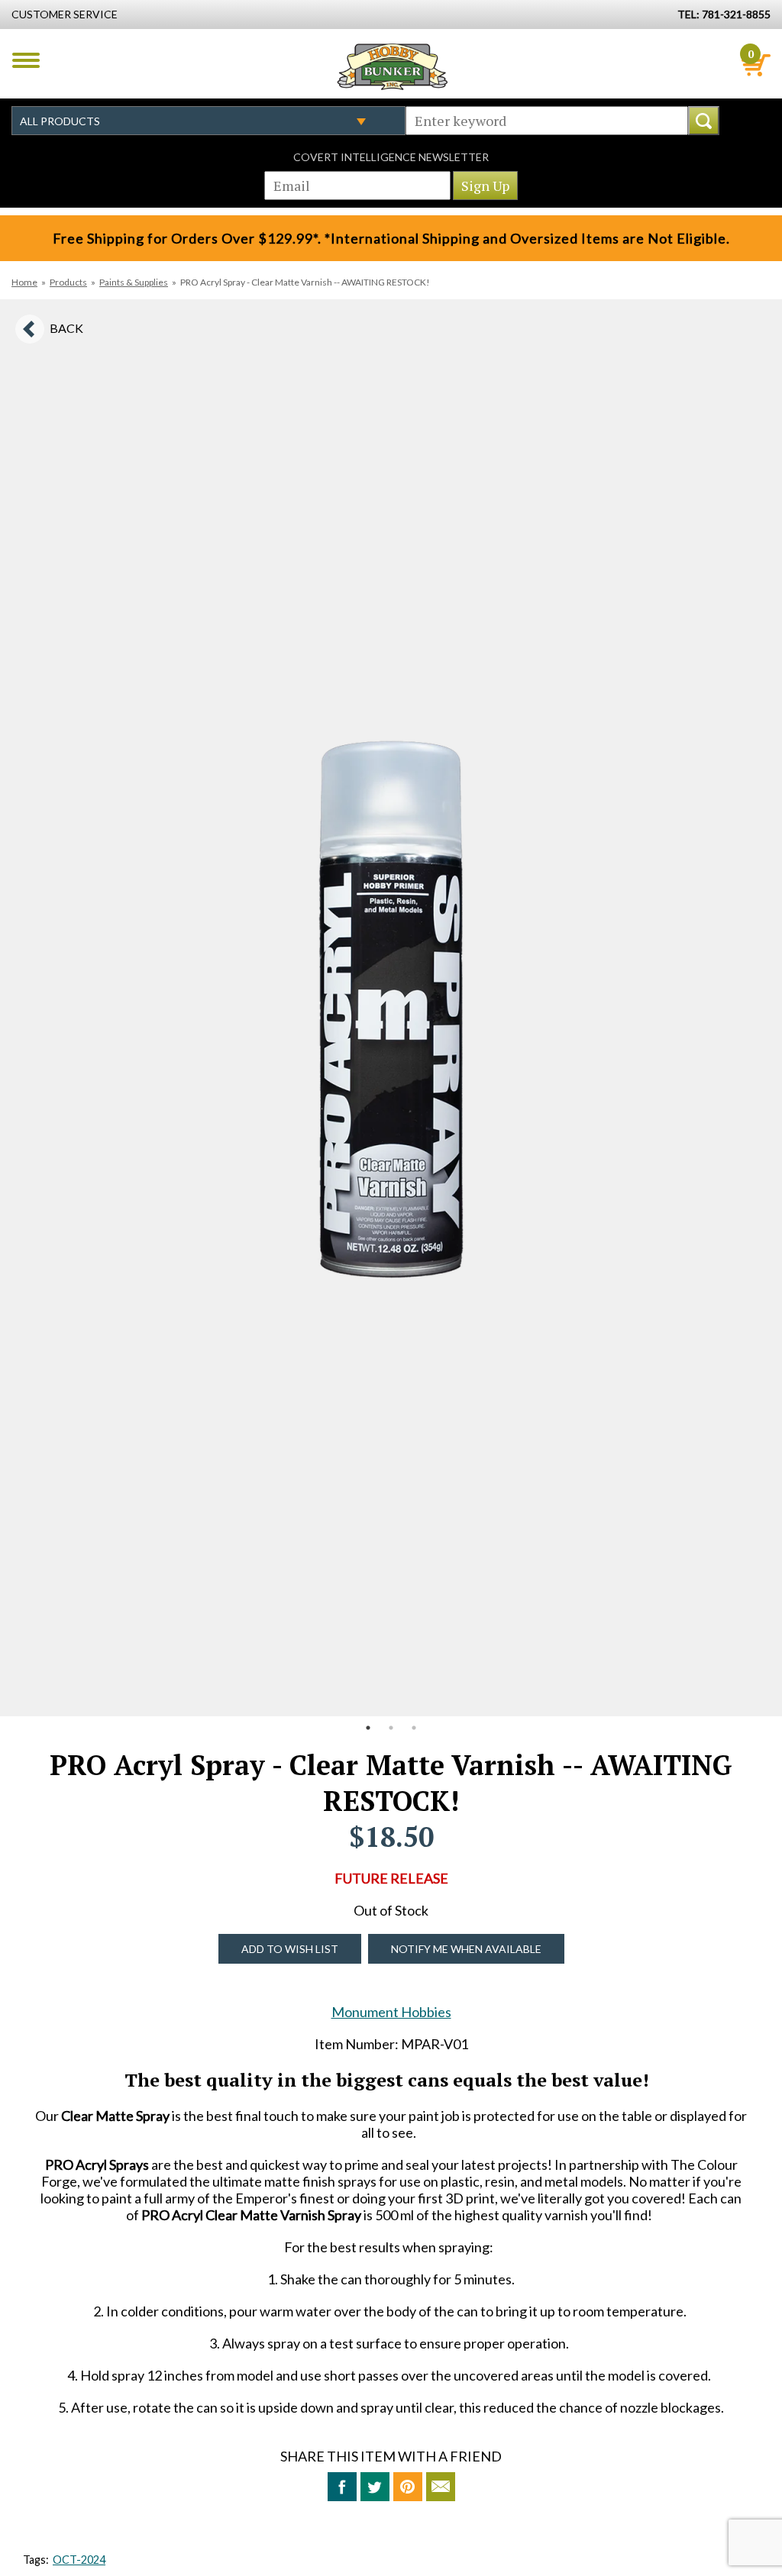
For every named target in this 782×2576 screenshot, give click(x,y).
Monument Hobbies (391, 2012)
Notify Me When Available (466, 1949)
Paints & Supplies (134, 282)
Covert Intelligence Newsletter (391, 157)
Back (66, 328)
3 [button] (414, 1728)
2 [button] (391, 1728)
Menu (26, 60)
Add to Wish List (290, 1949)
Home (24, 282)
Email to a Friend (441, 2487)
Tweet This (375, 2487)
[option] (391, 1008)
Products (68, 282)
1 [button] (368, 1728)
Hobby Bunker (392, 66)
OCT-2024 (79, 2560)
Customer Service (65, 14)
